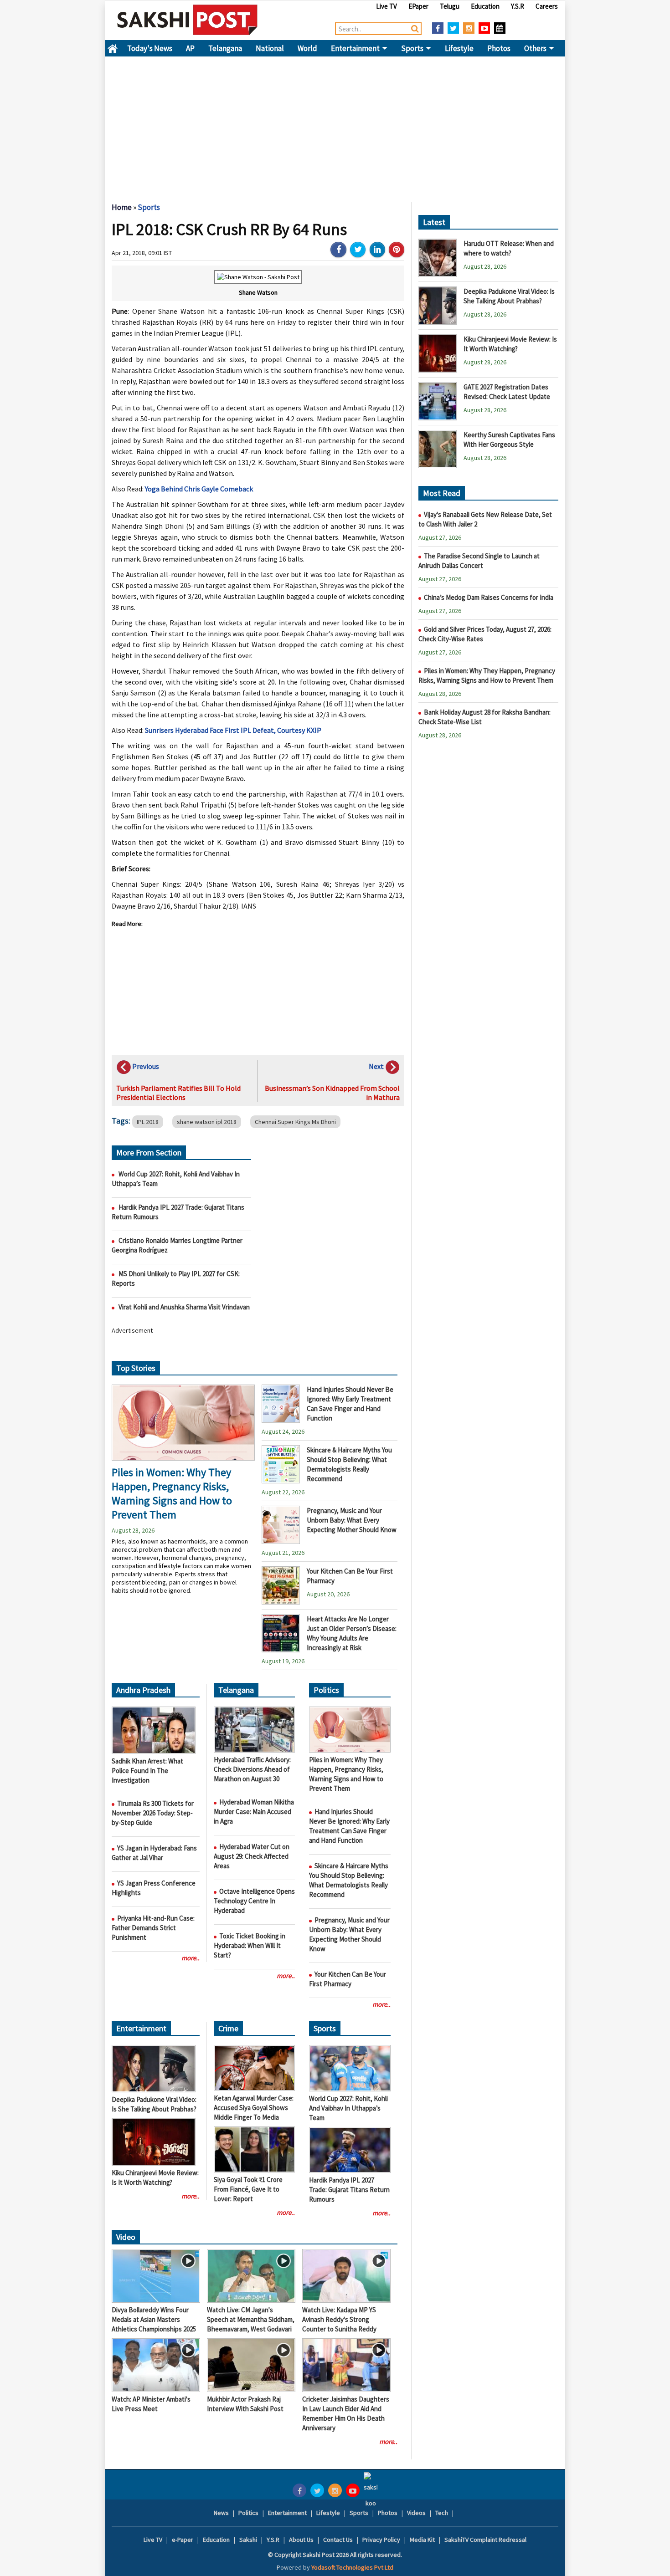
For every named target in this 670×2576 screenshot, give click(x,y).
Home (113, 48)
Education (485, 6)
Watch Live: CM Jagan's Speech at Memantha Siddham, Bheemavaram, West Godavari (251, 2319)
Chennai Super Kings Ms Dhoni (295, 1122)
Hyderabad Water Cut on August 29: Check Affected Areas (252, 1856)
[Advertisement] (335, 125)
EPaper (418, 6)
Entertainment (356, 48)
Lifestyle (459, 48)
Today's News (150, 48)
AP (190, 48)
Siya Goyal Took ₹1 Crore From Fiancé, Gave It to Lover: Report (248, 2189)
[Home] (188, 20)
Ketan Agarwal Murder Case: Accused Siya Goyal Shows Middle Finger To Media (254, 2108)
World (307, 48)
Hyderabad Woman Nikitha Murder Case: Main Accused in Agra (254, 1812)
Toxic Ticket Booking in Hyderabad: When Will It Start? (250, 1945)
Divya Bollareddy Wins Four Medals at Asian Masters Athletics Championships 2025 (154, 2319)
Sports (413, 48)
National (270, 48)
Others (536, 48)
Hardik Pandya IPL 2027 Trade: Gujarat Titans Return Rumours (349, 2190)
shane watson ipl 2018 (207, 1122)
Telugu (450, 6)
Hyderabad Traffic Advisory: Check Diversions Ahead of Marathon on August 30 (252, 1769)
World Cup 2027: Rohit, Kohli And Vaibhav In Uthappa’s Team (348, 2108)
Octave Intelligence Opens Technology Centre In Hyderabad (254, 1901)
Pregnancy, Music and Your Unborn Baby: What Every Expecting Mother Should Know (352, 1520)
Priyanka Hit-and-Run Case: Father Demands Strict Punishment (153, 1928)
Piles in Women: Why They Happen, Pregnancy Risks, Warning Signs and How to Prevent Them (172, 1493)
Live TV (387, 6)
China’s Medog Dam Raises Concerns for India (489, 597)
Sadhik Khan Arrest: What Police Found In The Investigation (147, 1771)
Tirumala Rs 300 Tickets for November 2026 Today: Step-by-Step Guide (153, 1813)
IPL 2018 (148, 1122)
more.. (191, 1958)
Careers (547, 6)
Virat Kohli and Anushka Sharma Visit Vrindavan (184, 1307)
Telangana (225, 48)
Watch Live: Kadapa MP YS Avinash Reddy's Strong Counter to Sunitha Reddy (339, 2319)
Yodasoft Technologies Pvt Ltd (352, 2567)
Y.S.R (518, 6)
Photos (499, 48)
